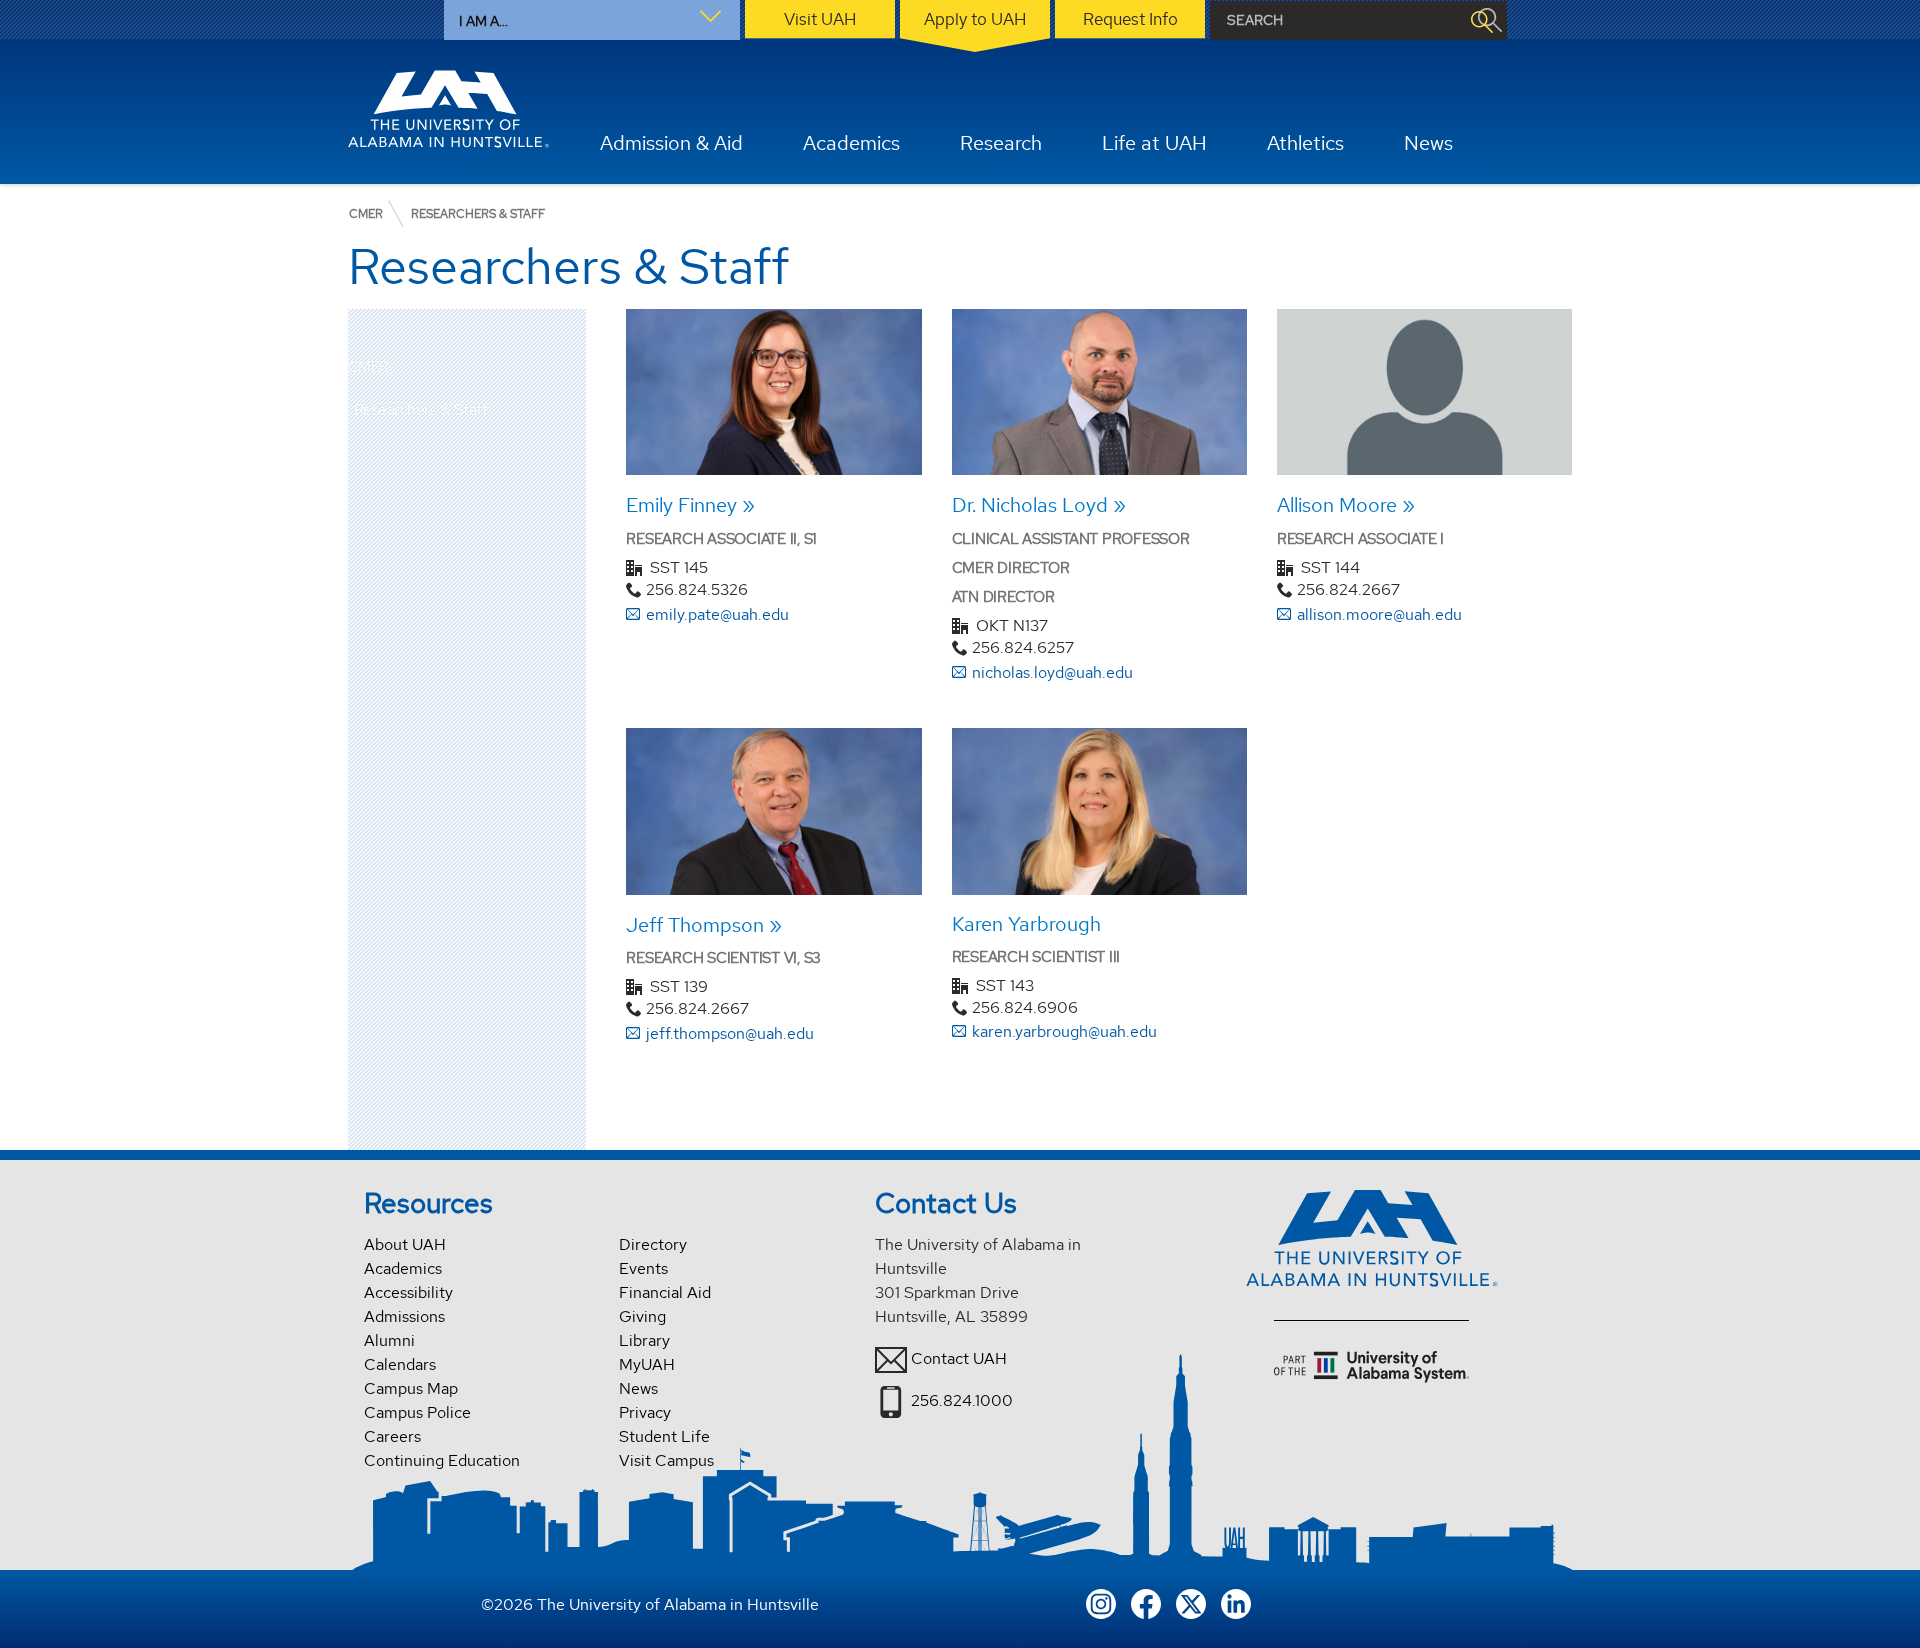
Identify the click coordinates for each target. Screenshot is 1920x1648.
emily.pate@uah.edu (717, 614)
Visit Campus (666, 1460)
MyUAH (647, 1364)
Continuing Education (442, 1460)
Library (644, 1340)
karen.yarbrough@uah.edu (1064, 1031)
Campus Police (417, 1412)
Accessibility (408, 1292)
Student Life (664, 1436)
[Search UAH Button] (1481, 20)
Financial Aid (665, 1292)
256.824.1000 (962, 1400)
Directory (653, 1244)
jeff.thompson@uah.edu (730, 1033)
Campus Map (411, 1388)
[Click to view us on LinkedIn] (1236, 1601)
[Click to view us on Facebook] (1146, 1601)
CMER (368, 367)
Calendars (400, 1364)
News (638, 1388)
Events (643, 1268)
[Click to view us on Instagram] (1101, 1601)
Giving (642, 1316)
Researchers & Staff (421, 409)
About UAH (405, 1244)
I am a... (483, 21)
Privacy (645, 1412)
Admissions (404, 1316)
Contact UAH (959, 1358)
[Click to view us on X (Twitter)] (1191, 1601)
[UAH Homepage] (449, 109)
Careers (392, 1436)
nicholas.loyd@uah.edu (1052, 672)
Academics (403, 1268)
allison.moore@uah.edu (1379, 614)
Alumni (389, 1340)
